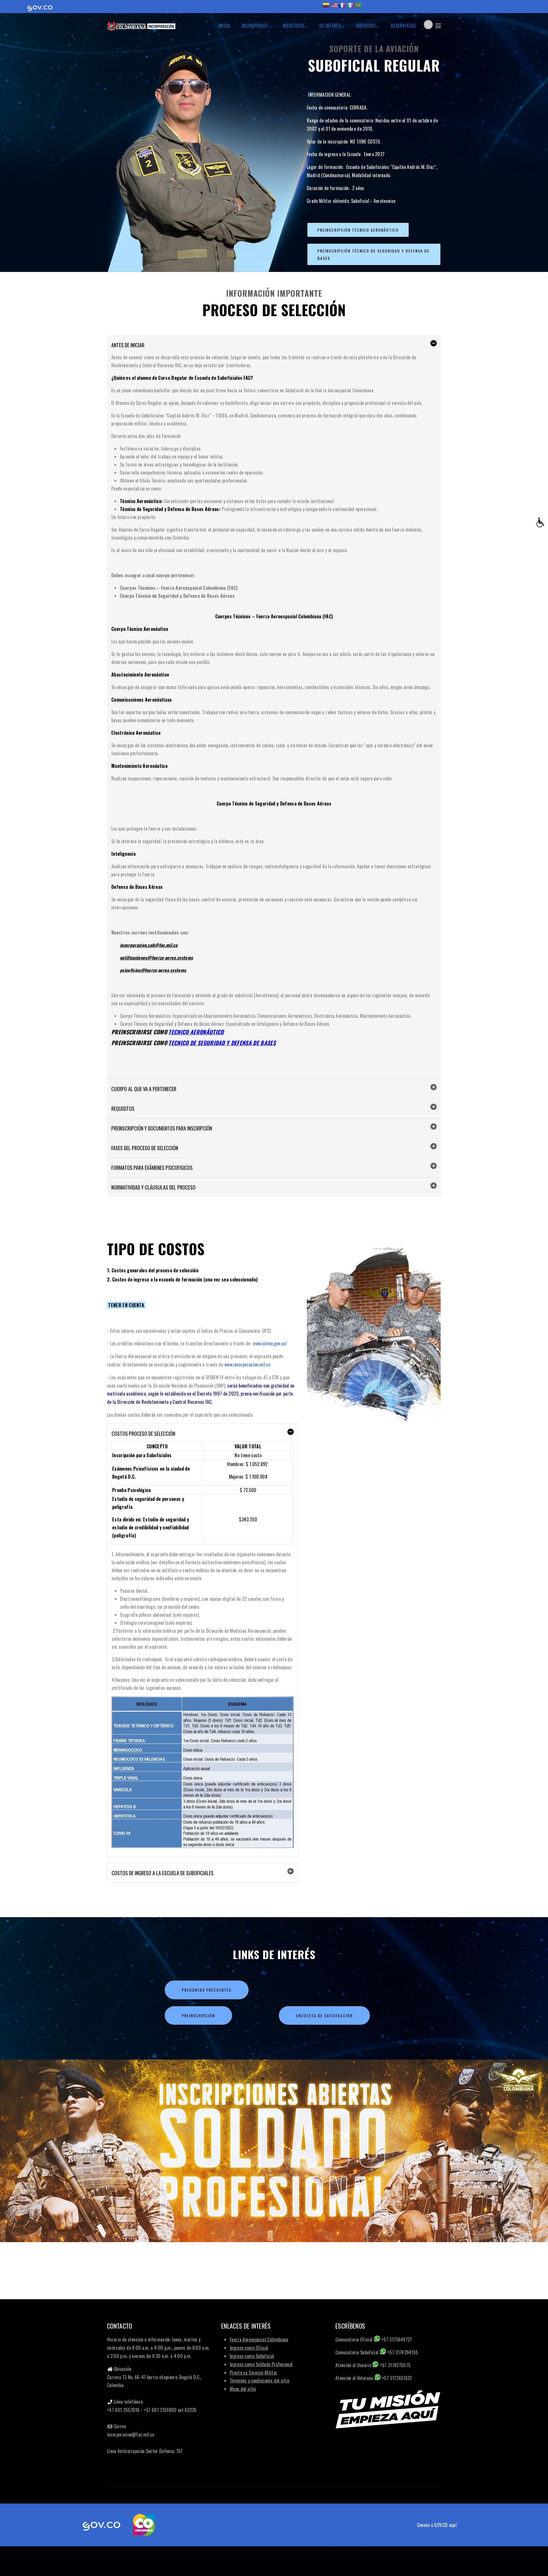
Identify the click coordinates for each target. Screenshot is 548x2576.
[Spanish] (326, 7)
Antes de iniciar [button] (128, 345)
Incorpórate (255, 26)
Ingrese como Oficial (249, 2348)
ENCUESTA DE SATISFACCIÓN (324, 2015)
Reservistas (403, 26)
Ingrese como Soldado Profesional (261, 2364)
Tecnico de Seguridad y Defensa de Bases (222, 1043)
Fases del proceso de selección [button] (145, 1148)
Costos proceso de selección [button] (143, 1434)
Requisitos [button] (123, 1109)
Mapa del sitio (243, 2389)
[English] (334, 7)
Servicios (366, 26)
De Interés (330, 26)
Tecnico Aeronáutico (196, 1032)
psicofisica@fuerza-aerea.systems (154, 970)
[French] (342, 7)
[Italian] (350, 7)
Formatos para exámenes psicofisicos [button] (152, 1168)
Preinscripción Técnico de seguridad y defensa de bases (373, 254)
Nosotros (294, 26)
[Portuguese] (358, 7)
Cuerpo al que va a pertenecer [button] (144, 1089)
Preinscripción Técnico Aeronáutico (358, 230)
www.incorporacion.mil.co (247, 1364)
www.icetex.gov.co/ (270, 1343)
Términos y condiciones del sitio (259, 2381)
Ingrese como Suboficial (252, 2356)
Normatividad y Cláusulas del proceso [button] (153, 1187)
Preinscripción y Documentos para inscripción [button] (162, 1128)
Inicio (224, 26)
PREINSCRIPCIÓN (198, 2015)
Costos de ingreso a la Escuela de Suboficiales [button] (163, 1873)
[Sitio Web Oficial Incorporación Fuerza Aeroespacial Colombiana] (141, 24)
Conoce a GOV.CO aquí (437, 2525)
